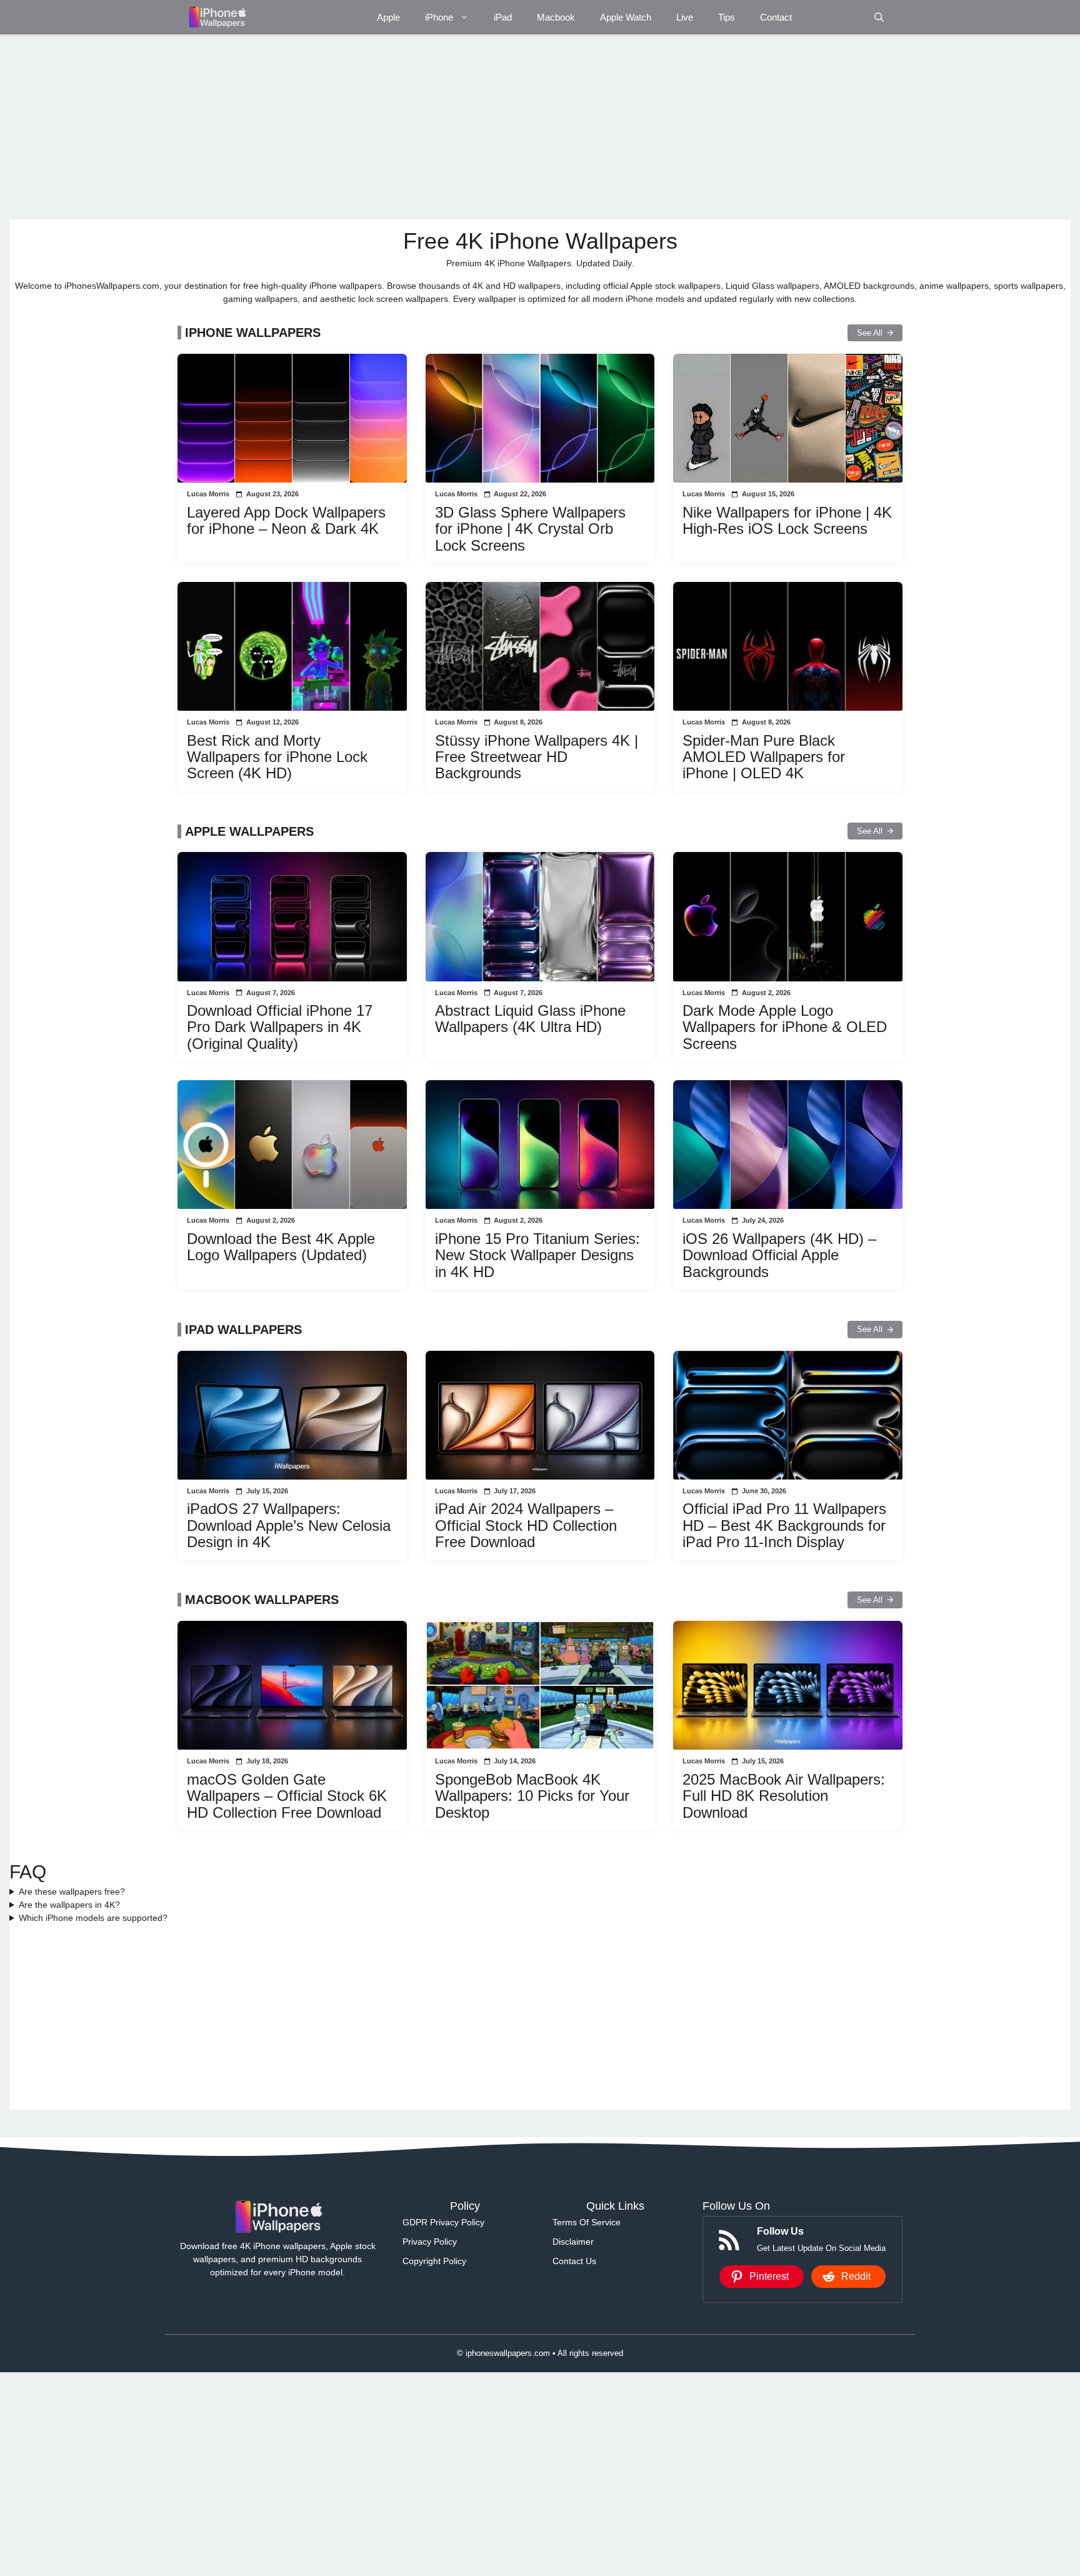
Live (685, 17)
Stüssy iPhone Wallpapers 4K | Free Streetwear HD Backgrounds (537, 757)
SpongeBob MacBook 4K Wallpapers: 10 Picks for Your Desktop (532, 1796)
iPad (503, 17)
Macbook (556, 17)
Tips (727, 17)
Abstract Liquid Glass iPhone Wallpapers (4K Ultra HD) (530, 1019)
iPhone (439, 17)
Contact (776, 17)
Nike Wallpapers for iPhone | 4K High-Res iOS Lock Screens (787, 520)
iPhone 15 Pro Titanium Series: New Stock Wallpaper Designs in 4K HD (537, 1255)
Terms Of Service (587, 2222)
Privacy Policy (430, 2242)
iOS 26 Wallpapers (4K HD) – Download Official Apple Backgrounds (779, 1255)
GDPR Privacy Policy (443, 2222)
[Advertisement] (384, 127)
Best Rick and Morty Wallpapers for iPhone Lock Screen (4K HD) (277, 757)
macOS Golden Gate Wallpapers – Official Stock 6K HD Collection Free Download (287, 1796)
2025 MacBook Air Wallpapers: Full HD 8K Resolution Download (784, 1796)
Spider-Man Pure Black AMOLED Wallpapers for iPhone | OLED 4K (764, 757)
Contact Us (574, 2261)
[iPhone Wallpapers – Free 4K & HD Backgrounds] (217, 17)
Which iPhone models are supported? (93, 1918)
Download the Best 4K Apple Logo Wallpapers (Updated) (281, 1247)
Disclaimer (573, 2242)
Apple (388, 17)
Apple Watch (626, 17)
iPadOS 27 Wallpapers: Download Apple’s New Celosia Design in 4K (289, 1525)
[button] (879, 17)
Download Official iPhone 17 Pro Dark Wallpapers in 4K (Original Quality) (280, 1027)
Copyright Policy (434, 2261)
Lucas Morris (208, 494)
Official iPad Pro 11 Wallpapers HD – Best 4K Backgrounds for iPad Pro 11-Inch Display (784, 1525)
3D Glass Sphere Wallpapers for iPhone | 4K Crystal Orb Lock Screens (530, 529)
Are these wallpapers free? (72, 1892)
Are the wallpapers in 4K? (69, 1905)
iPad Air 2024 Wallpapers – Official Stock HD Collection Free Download (526, 1525)
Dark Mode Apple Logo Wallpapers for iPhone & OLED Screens (785, 1027)
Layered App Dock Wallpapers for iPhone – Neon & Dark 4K (286, 520)
